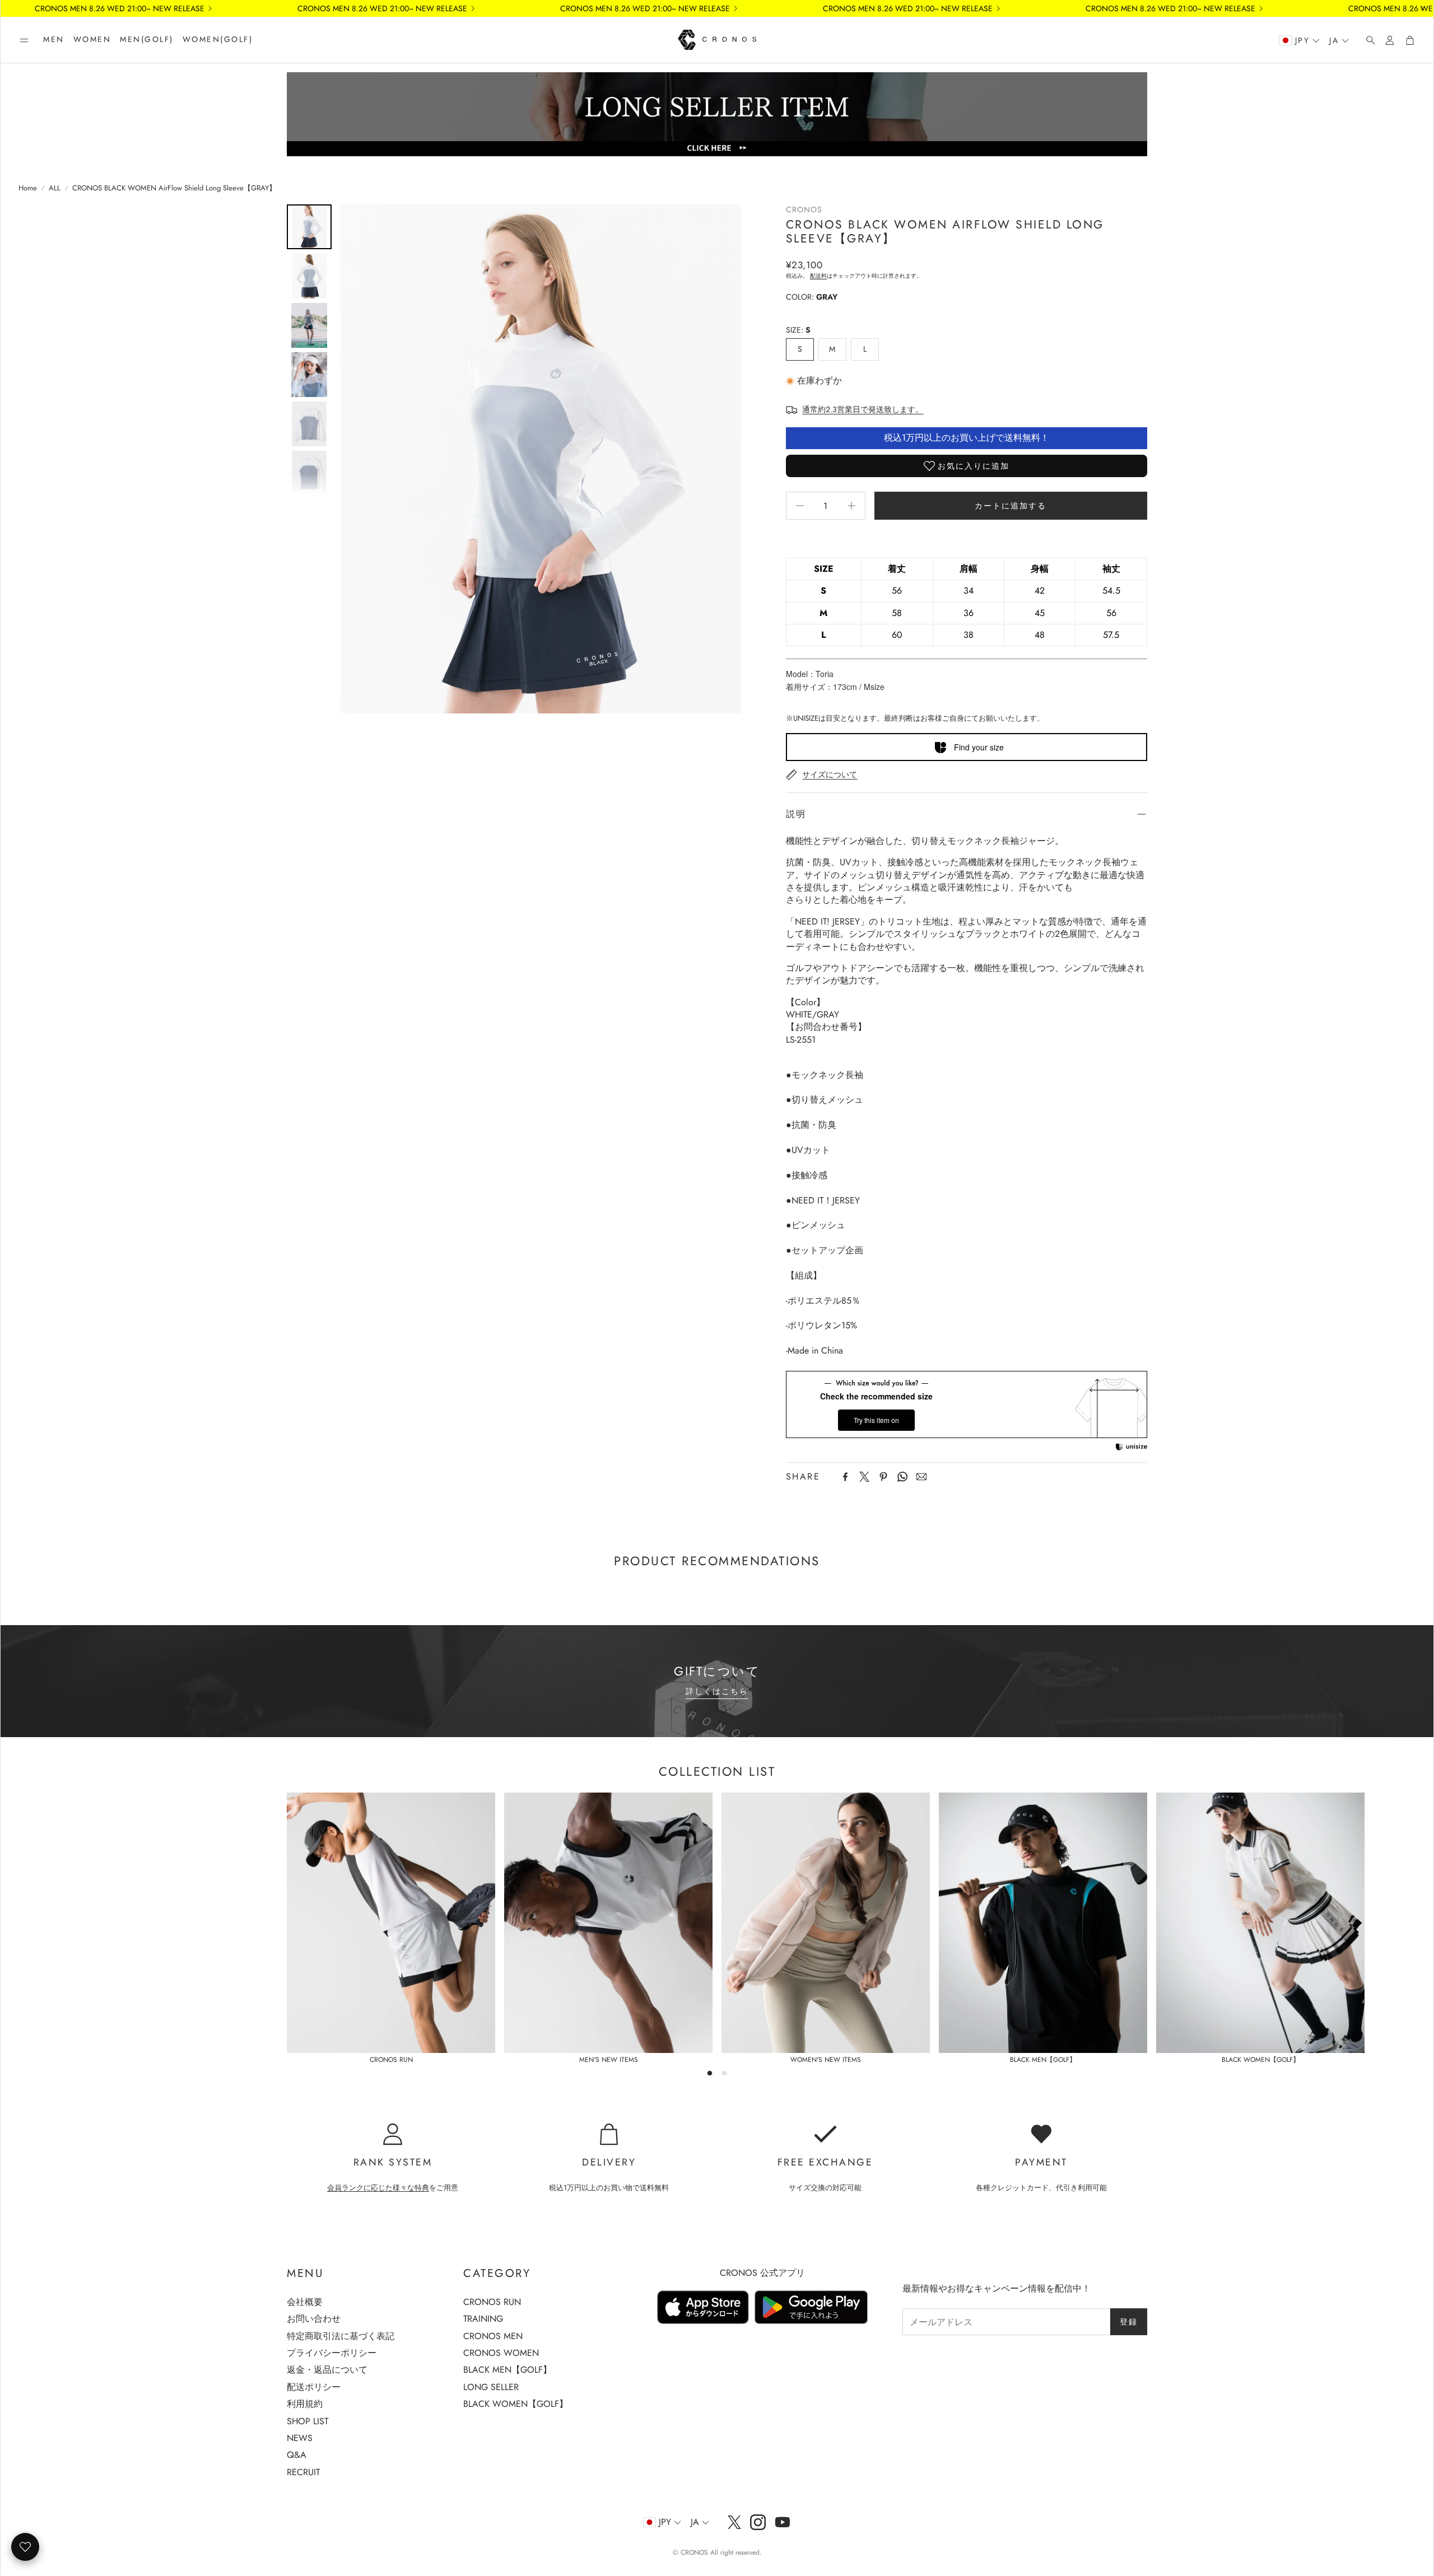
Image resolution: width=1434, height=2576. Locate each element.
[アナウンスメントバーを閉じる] (1422, 8)
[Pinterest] (883, 1477)
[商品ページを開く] (391, 1923)
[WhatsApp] (902, 1477)
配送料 (818, 276)
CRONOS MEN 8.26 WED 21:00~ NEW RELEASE (572, 8)
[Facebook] (845, 1477)
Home (28, 188)
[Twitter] (864, 1477)
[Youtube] (783, 2522)
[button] (24, 40)
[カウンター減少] (800, 506)
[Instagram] (758, 2522)
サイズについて (830, 774)
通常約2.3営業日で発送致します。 (863, 409)
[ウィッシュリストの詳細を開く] (25, 2547)
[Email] (921, 1477)
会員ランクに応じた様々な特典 (378, 2188)
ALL (55, 188)
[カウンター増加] (851, 506)
